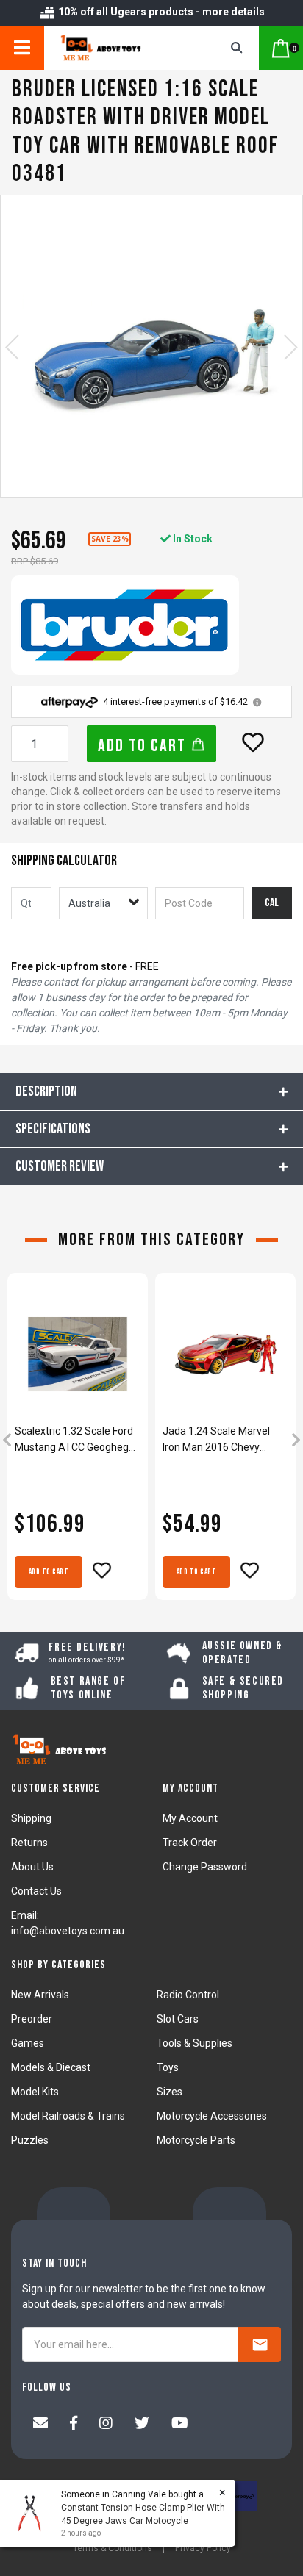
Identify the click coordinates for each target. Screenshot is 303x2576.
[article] (78, 1441)
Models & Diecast (51, 2067)
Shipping (31, 1818)
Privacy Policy (203, 2548)
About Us (32, 1867)
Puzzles (30, 2140)
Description (46, 1091)
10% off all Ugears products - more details (160, 12)
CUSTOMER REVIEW (60, 1166)
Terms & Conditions (113, 2548)
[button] (253, 742)
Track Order (190, 1843)
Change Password (205, 1867)
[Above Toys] (118, 48)
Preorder (32, 2019)
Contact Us (36, 1891)
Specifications (53, 1129)
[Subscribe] (260, 2344)
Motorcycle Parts (196, 2140)
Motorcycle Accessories (212, 2116)
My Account (190, 1818)
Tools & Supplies (195, 2043)
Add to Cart (144, 746)
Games (28, 2043)
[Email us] (40, 2425)
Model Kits (35, 2092)
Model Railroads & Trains (68, 2116)
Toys (168, 2067)
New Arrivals (40, 1995)
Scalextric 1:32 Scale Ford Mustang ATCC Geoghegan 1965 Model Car (78, 1440)
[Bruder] (125, 625)
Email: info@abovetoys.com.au (68, 1923)
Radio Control (188, 1995)
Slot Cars (178, 2019)
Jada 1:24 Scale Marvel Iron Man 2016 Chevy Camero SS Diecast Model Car (223, 1440)
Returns (29, 1843)
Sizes (170, 2092)
